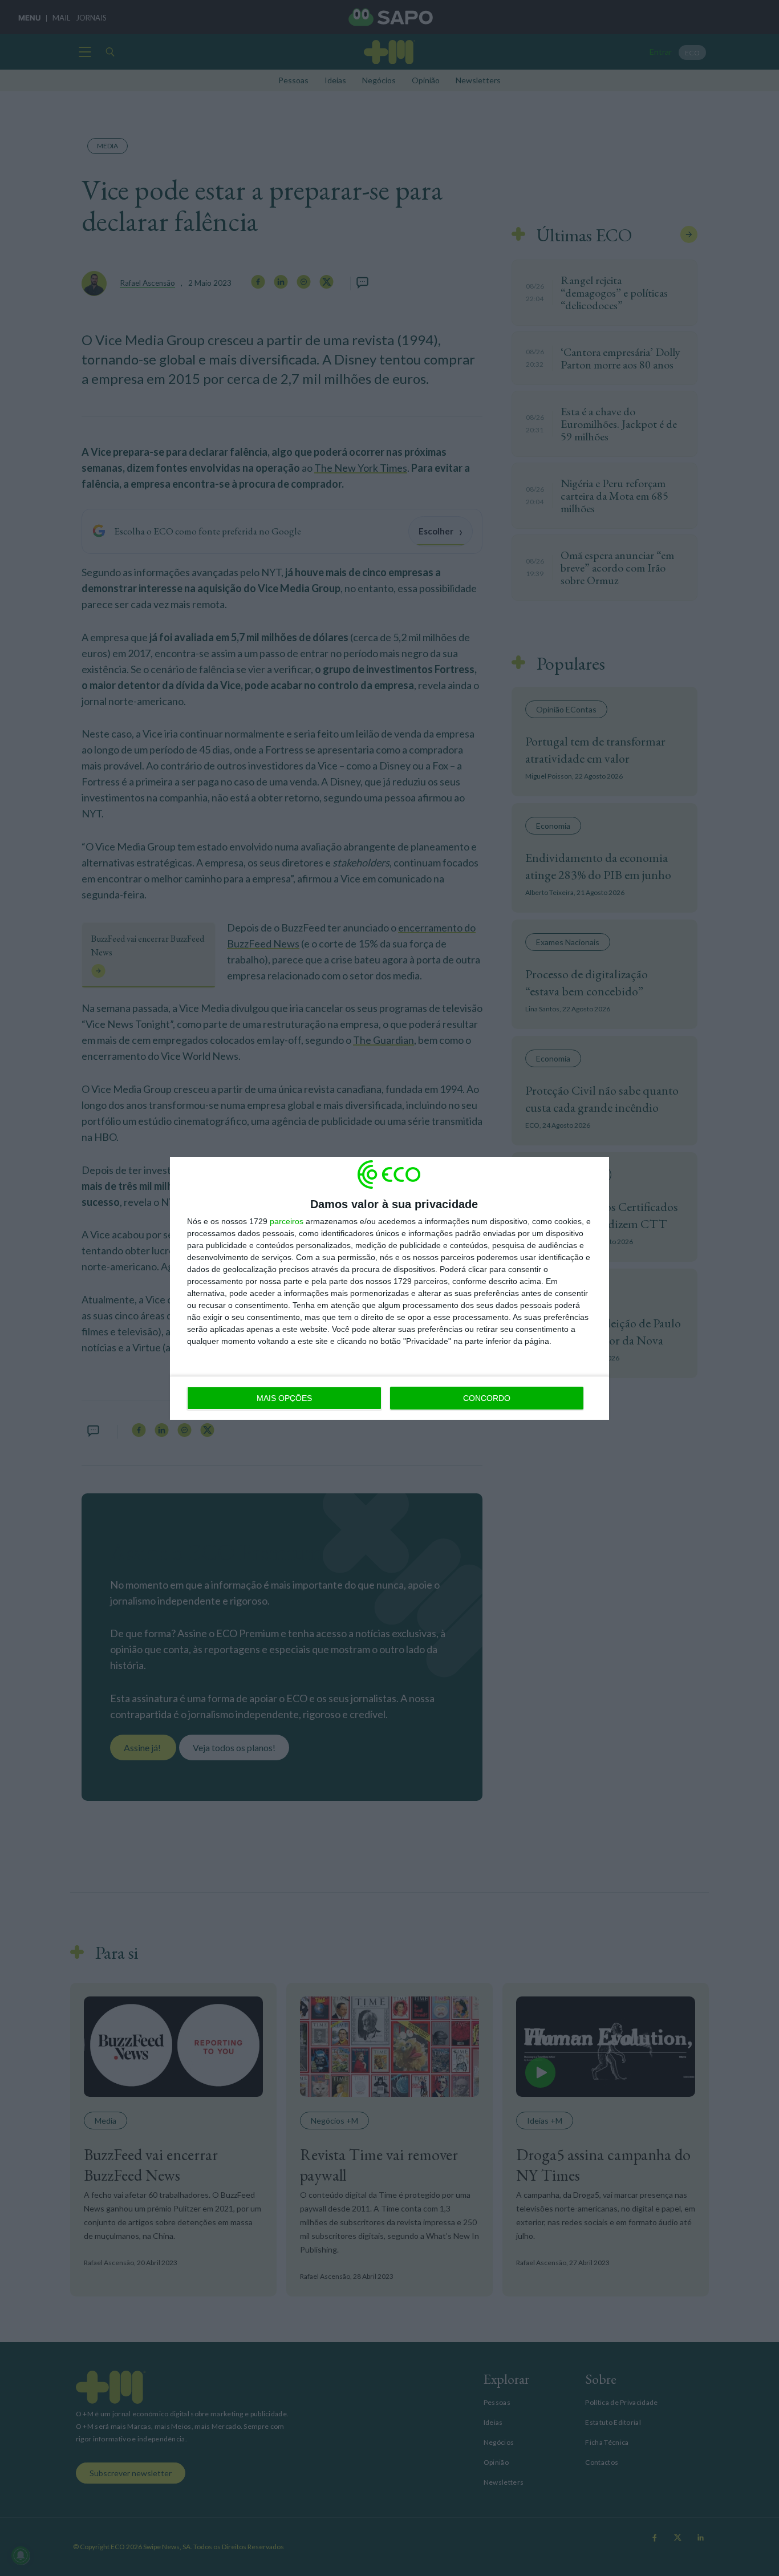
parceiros (287, 1221)
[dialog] (389, 1288)
